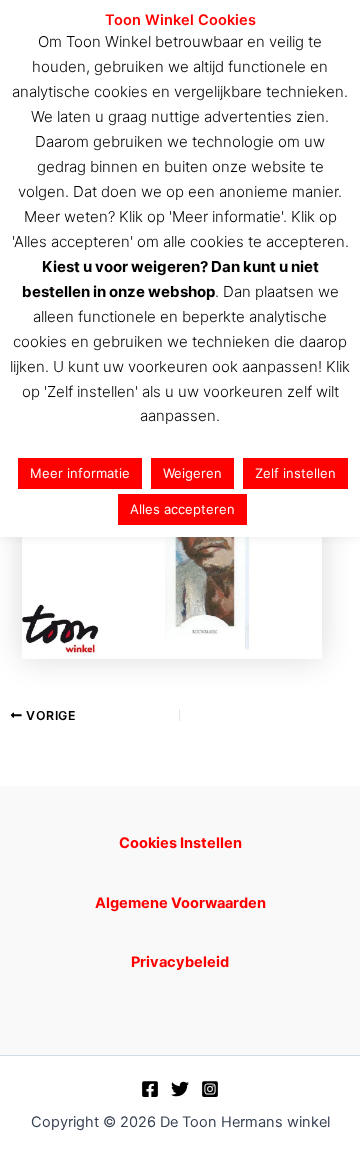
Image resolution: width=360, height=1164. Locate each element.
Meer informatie (80, 473)
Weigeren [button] (192, 473)
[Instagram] (210, 1089)
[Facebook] (150, 1089)
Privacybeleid (180, 962)
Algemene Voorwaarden (180, 903)
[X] (180, 1089)
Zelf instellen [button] (295, 473)
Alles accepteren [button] (182, 509)
